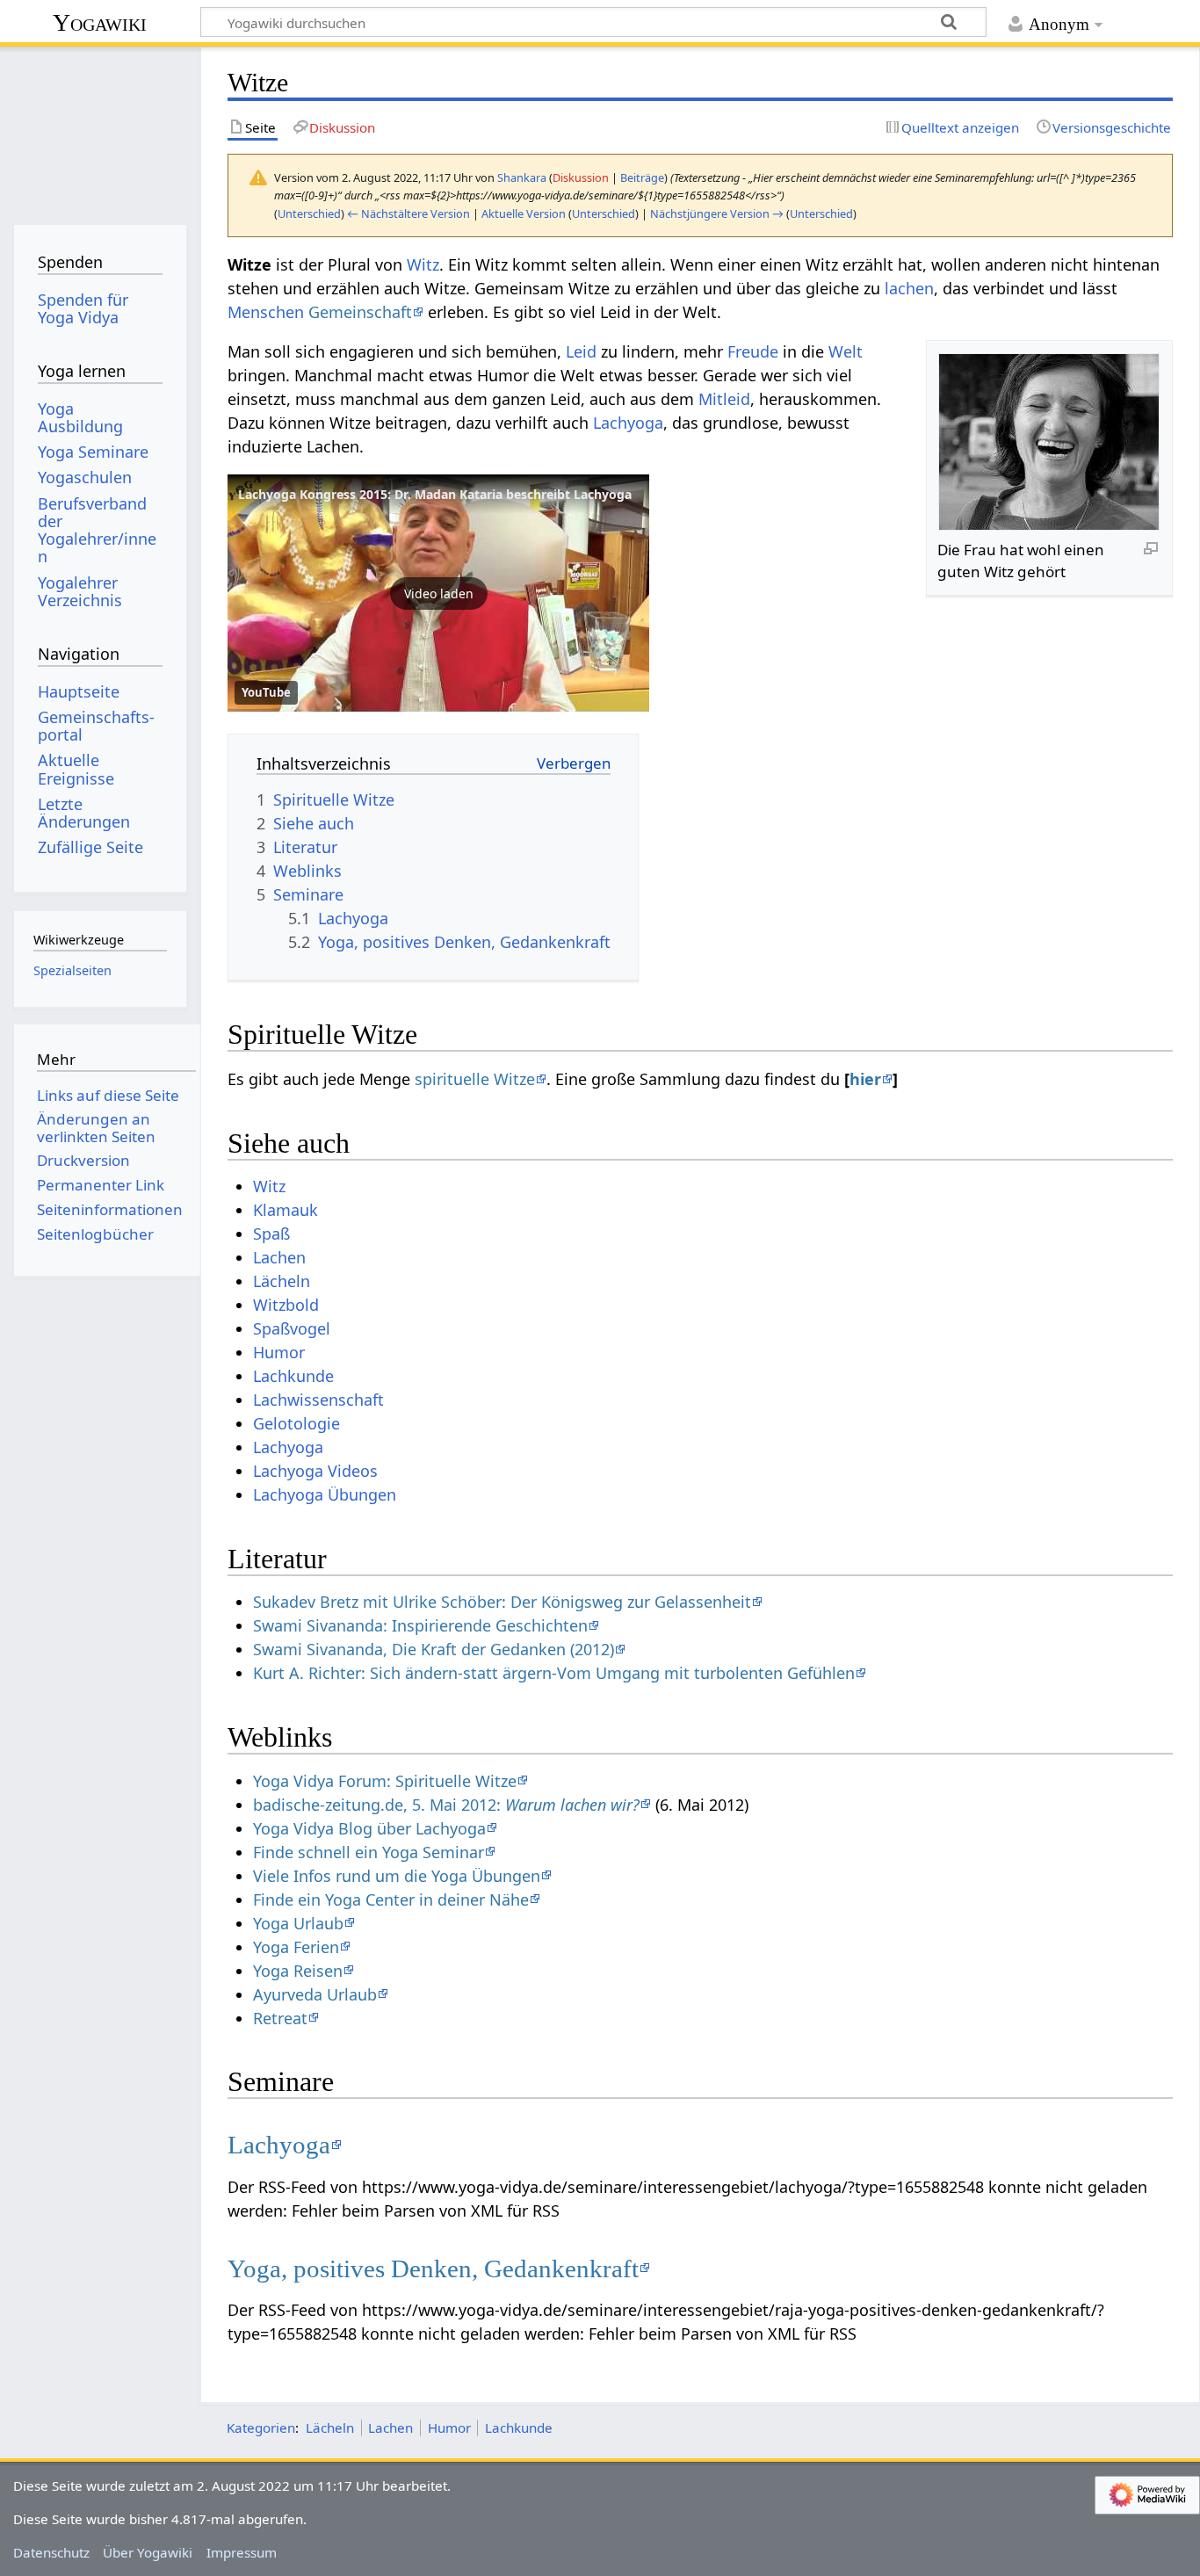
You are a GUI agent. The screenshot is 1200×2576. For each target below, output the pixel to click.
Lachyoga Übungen (325, 1494)
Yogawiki (100, 22)
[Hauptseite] (100, 130)
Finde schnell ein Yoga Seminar (369, 1852)
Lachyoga (628, 423)
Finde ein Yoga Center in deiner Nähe (391, 1899)
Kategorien (261, 2428)
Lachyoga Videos (315, 1471)
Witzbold (286, 1305)
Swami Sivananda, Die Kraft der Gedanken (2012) (434, 1649)
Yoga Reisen (298, 1971)
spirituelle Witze (475, 1079)
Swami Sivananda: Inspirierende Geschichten (420, 1625)
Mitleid (724, 399)
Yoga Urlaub (298, 1923)
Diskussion (581, 177)
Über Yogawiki (148, 2552)
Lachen (279, 1257)
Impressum (242, 2552)
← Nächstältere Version (408, 213)
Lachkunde (293, 1376)
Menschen (266, 312)
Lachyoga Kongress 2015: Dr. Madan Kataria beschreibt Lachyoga (435, 494)
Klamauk (286, 1210)
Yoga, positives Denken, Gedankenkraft (433, 2268)
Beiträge (642, 177)
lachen (909, 288)
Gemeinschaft (360, 312)
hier (865, 1079)
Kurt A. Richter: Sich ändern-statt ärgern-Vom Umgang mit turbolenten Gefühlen (554, 1673)
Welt (846, 351)
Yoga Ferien (296, 1947)
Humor (279, 1352)
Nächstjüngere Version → (717, 213)
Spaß (271, 1234)
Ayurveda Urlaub (315, 1994)
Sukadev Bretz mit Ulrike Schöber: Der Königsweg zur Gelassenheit (502, 1602)
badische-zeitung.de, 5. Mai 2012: (446, 1805)
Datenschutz (51, 2552)
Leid (581, 351)
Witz (423, 264)
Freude (753, 351)
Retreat (280, 2018)
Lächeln (282, 1281)
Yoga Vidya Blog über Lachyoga (369, 1828)
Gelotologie (296, 1423)
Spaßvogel (292, 1328)
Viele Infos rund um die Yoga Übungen (397, 1876)
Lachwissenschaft (318, 1400)
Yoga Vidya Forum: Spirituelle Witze (385, 1781)
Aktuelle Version (524, 213)
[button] (438, 593)
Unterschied (309, 213)
